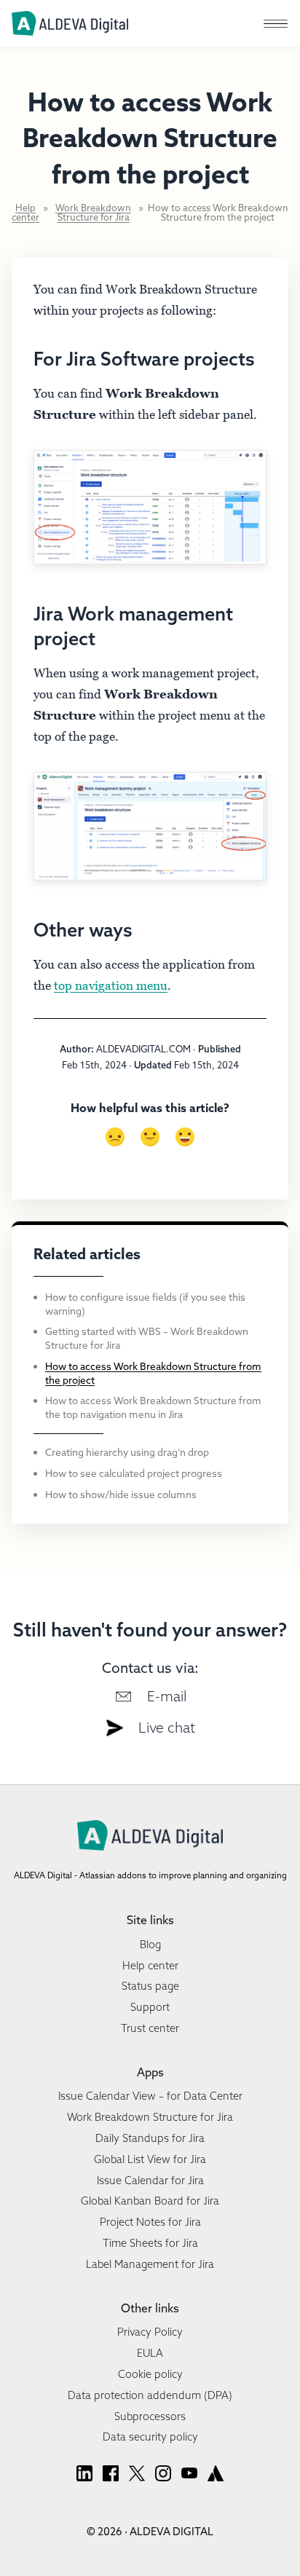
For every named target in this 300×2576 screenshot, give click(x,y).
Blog (150, 1945)
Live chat (167, 1728)
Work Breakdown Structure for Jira (93, 213)
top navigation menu (111, 985)
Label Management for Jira (150, 2264)
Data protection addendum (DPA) (150, 2395)
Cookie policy (150, 2374)
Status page (150, 1986)
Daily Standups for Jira (150, 2138)
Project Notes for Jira (150, 2222)
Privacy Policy (150, 2332)
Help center (25, 213)
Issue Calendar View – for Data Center (150, 2096)
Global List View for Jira (150, 2159)
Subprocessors (150, 2417)
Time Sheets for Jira (150, 2243)
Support (150, 2007)
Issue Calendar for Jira (150, 2181)
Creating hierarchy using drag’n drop (127, 1452)
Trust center (150, 2028)
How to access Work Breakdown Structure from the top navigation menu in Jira (153, 1407)
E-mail (167, 1696)
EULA (150, 2353)
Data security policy (150, 2437)
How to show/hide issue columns (121, 1494)
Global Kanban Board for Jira (150, 2201)
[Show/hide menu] (275, 23)
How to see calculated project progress (134, 1473)
